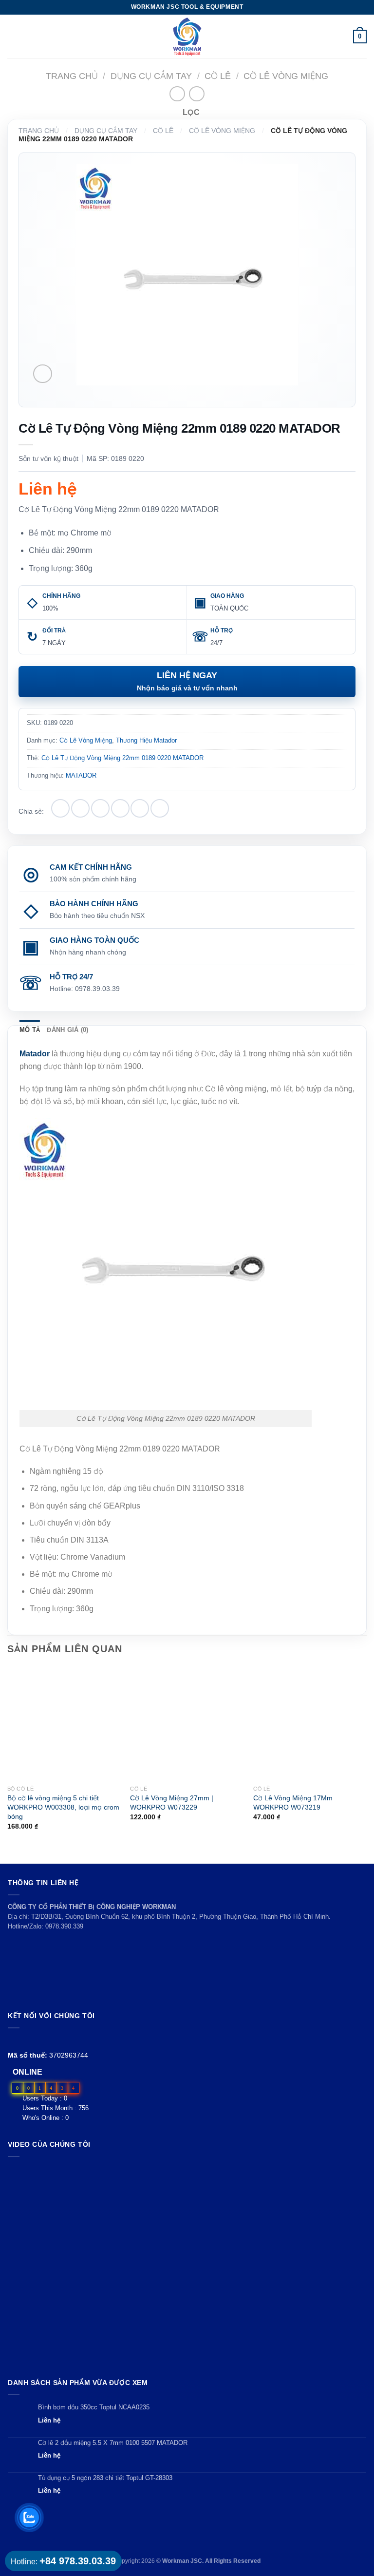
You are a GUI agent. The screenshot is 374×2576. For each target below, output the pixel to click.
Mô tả (30, 1030)
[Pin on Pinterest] (140, 808)
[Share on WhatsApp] (60, 808)
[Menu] (13, 36)
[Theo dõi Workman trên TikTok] (36, 2040)
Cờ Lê (218, 76)
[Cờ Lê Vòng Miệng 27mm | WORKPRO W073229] (187, 1724)
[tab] (30, 1030)
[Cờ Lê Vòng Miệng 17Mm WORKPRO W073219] (310, 1724)
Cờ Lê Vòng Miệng (286, 76)
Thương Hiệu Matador (146, 740)
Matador (35, 1054)
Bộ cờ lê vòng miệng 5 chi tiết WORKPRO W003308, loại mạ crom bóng (63, 1807)
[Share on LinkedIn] (160, 808)
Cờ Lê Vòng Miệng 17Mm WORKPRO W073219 (293, 1803)
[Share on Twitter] (100, 808)
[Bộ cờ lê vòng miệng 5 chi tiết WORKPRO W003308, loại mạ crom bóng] (64, 1724)
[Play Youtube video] (187, 2265)
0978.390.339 (64, 1926)
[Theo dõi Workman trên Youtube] (25, 2040)
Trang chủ (72, 76)
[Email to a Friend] (120, 808)
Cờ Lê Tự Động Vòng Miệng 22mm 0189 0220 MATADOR (122, 758)
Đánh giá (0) (67, 1030)
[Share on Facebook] (80, 808)
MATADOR (81, 775)
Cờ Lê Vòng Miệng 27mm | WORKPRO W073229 (172, 1803)
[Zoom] (43, 374)
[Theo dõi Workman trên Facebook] (13, 2040)
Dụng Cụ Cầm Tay (151, 76)
